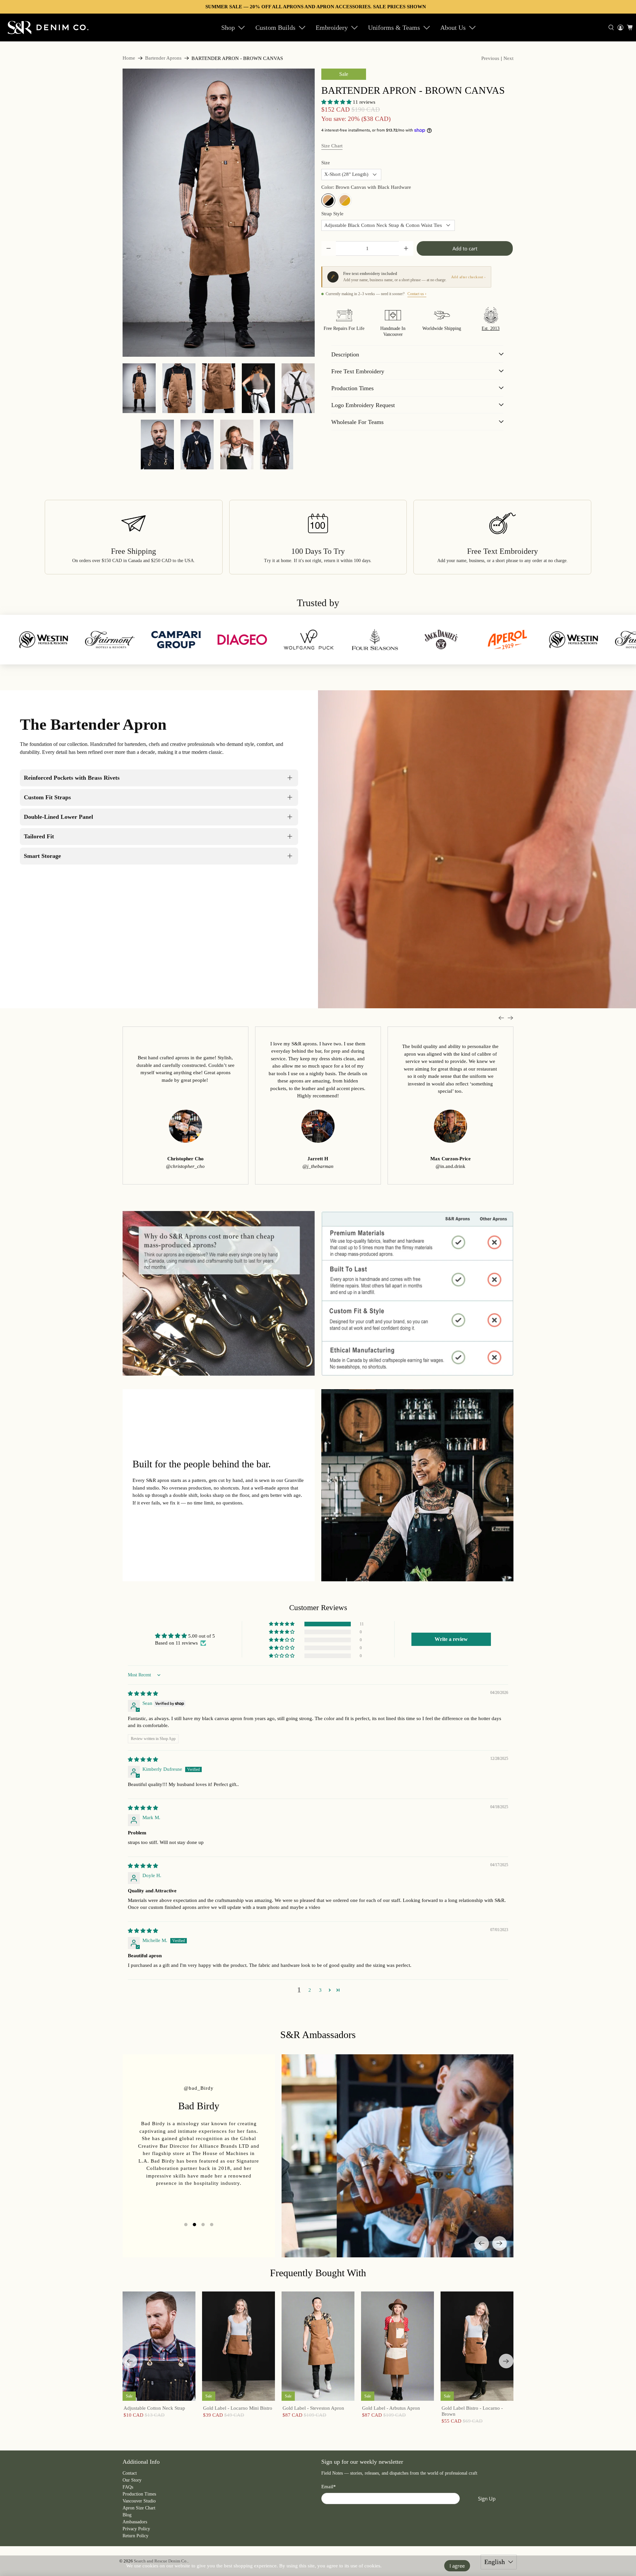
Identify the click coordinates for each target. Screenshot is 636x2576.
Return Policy (135, 2536)
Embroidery (332, 27)
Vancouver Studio (139, 2501)
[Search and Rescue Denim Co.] (48, 27)
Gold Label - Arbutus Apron (391, 2408)
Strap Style (332, 214)
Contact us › (417, 294)
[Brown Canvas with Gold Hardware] (345, 200)
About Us (453, 27)
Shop (228, 27)
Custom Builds (275, 27)
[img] (143, 1694)
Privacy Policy (136, 2529)
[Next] (500, 2243)
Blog (127, 2515)
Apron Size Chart (139, 2508)
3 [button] (320, 1990)
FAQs (128, 2487)
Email (329, 2487)
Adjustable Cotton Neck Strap (154, 2408)
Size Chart (332, 146)
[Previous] (482, 2243)
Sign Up (487, 2498)
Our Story (132, 2480)
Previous (490, 58)
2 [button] (310, 1990)
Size (326, 163)
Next (508, 58)
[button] (336, 102)
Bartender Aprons (163, 58)
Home (129, 58)
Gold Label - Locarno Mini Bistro (238, 2408)
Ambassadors (135, 2522)
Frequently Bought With (318, 2273)
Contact (130, 2473)
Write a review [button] (451, 1639)
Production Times (139, 2494)
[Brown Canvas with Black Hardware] (328, 200)
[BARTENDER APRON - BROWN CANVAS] (219, 213)
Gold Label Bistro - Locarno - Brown (472, 2411)
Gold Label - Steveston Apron (313, 2408)
